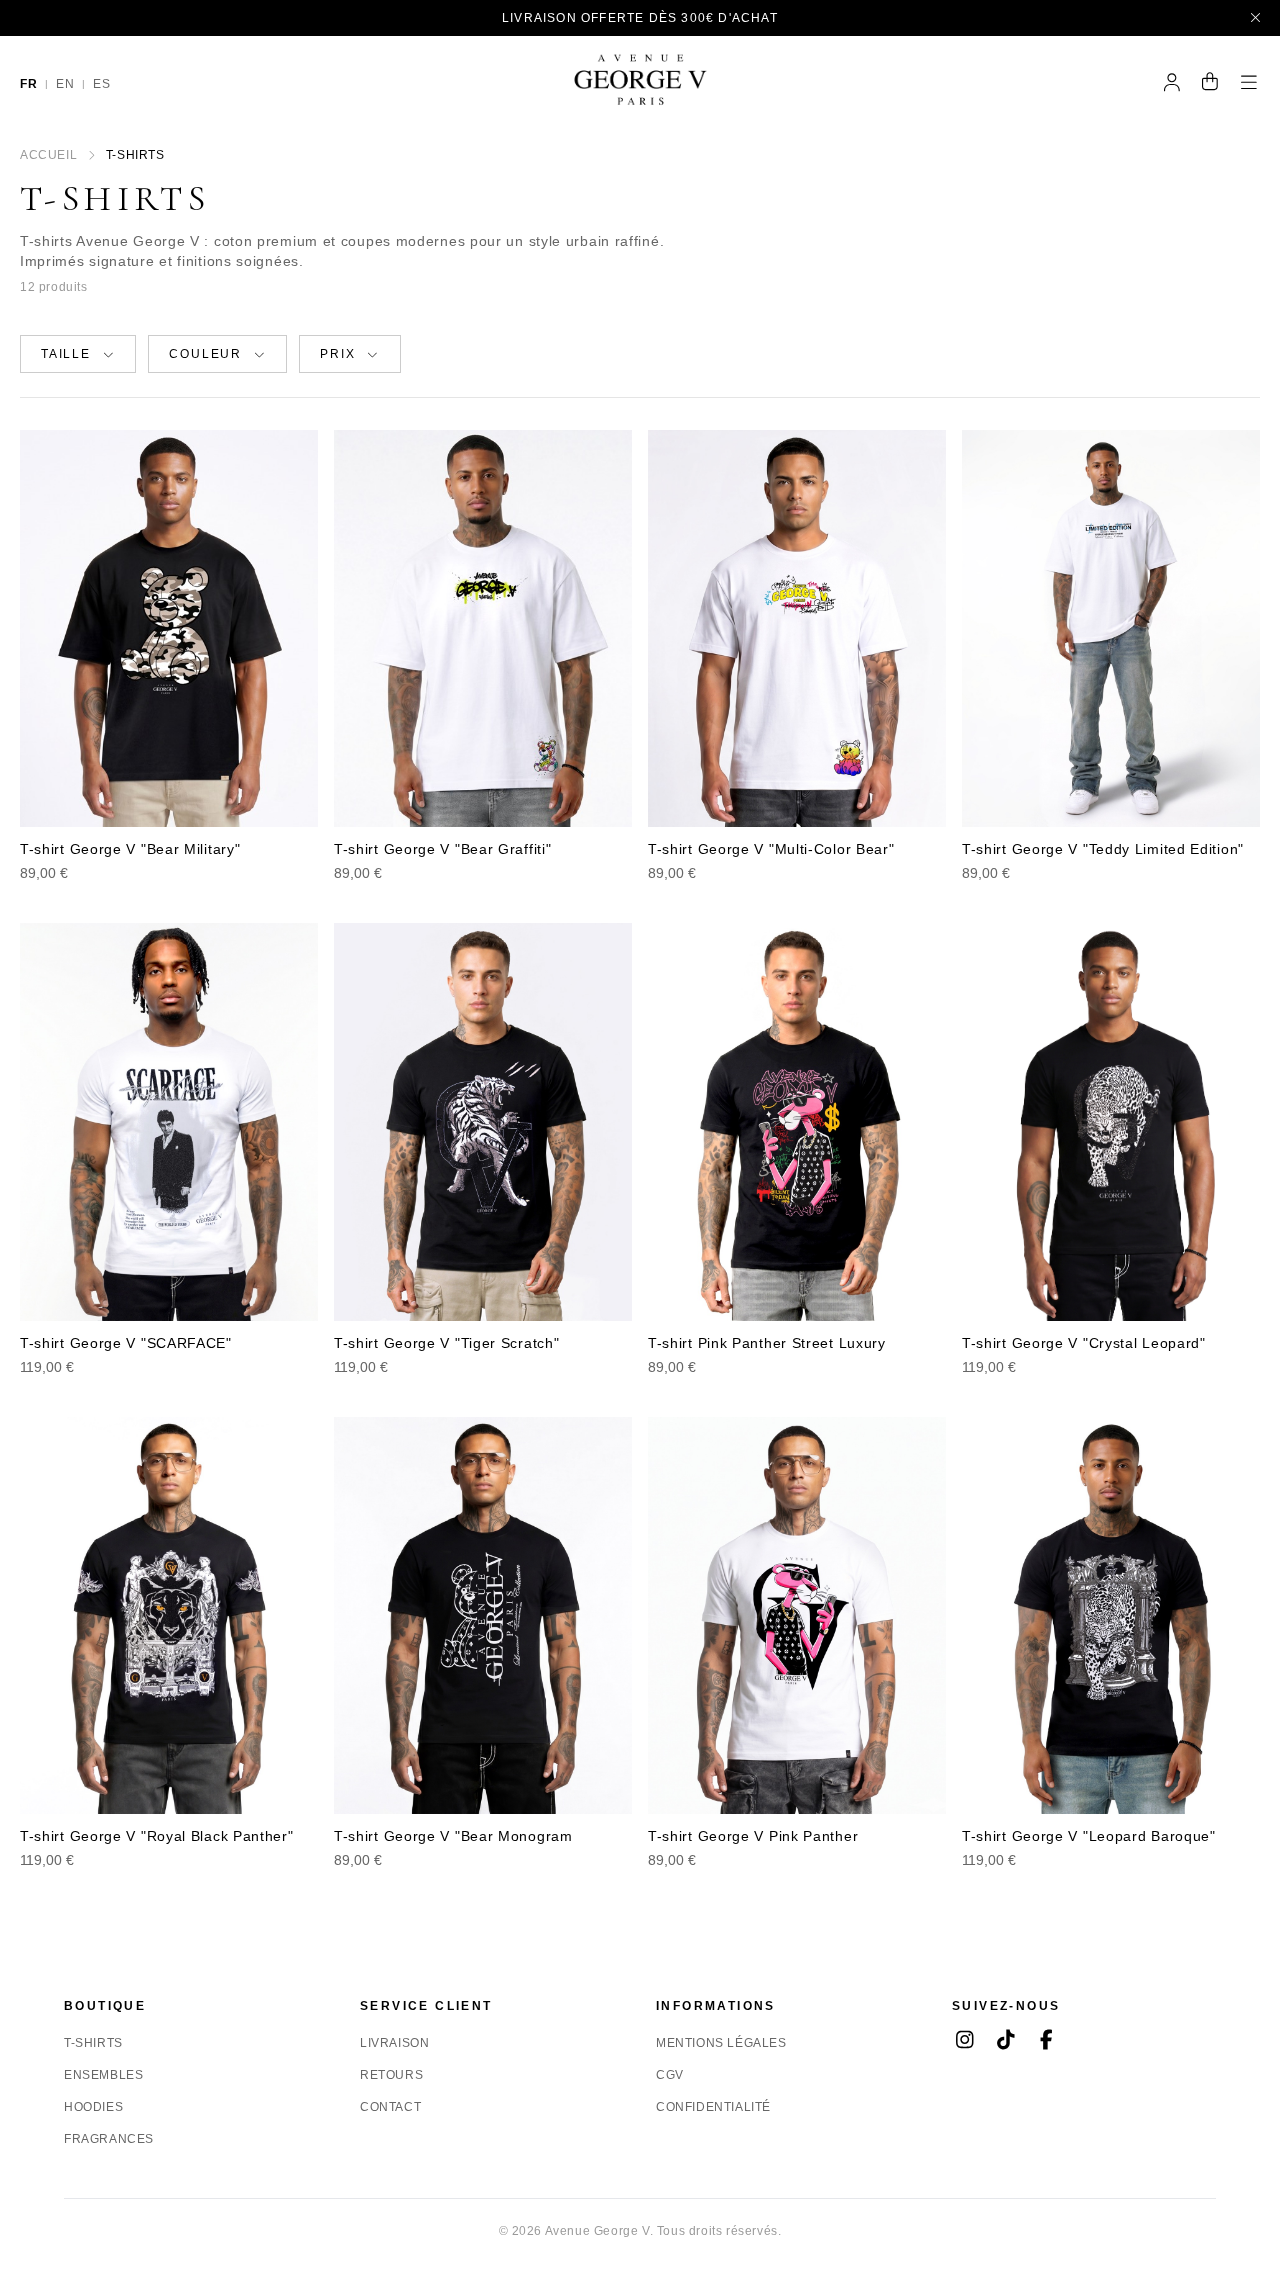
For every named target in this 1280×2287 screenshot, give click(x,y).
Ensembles (103, 2075)
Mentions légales (721, 2043)
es (101, 84)
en (65, 84)
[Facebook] (1046, 2042)
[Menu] (1249, 84)
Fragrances (109, 2139)
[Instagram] (964, 2042)
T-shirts (93, 2043)
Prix (337, 354)
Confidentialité (713, 2107)
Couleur (205, 354)
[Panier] (1210, 84)
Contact (390, 2107)
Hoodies (93, 2107)
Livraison (394, 2043)
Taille (66, 354)
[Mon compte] (1172, 84)
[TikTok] (1005, 2042)
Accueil (48, 155)
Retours (391, 2075)
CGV (670, 2075)
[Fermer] (1256, 18)
